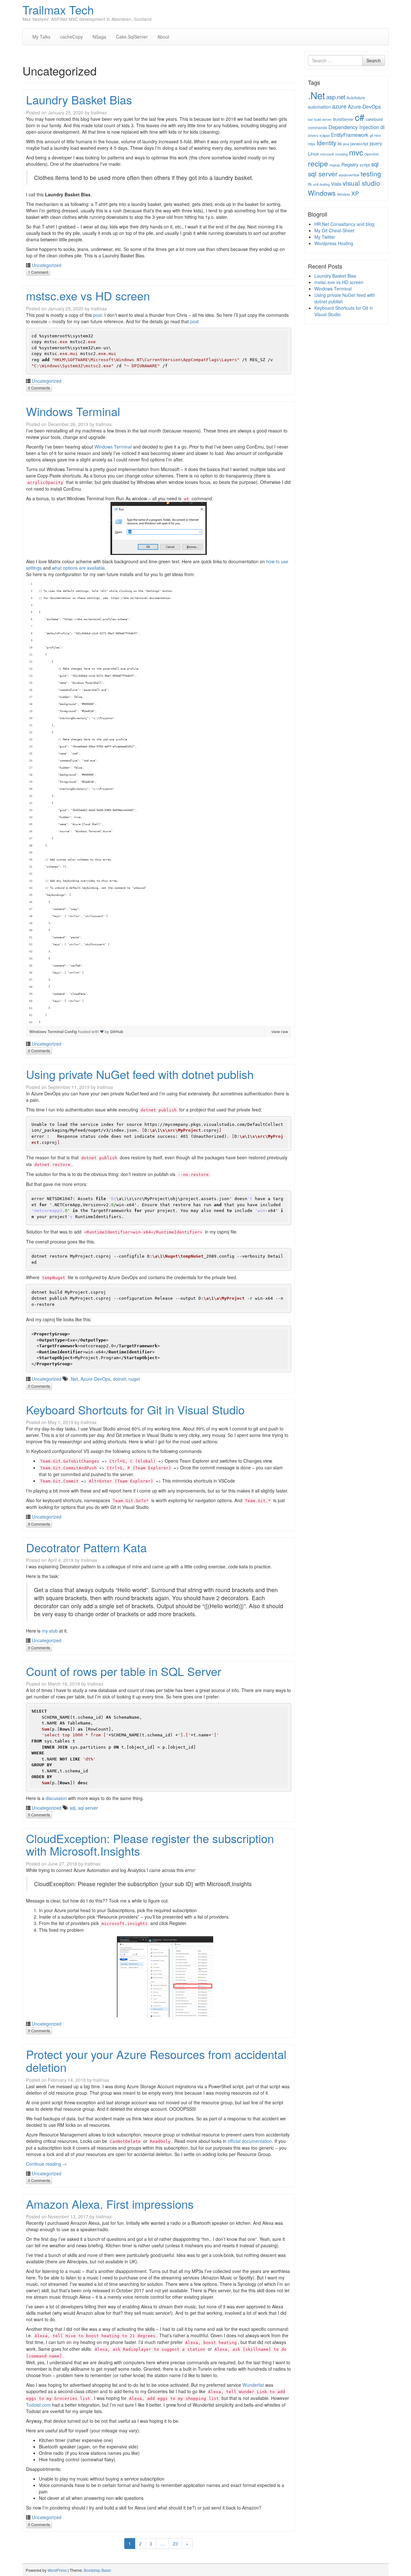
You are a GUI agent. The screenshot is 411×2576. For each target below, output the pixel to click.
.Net (74, 1379)
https (312, 144)
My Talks (41, 37)
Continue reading (46, 2164)
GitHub (117, 1032)
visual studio (361, 183)
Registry (350, 164)
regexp (335, 165)
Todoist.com (38, 2405)
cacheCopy (71, 37)
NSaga (99, 37)
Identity (326, 143)
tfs (310, 184)
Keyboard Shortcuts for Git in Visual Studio (135, 1409)
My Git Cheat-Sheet (334, 230)
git (371, 135)
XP (355, 193)
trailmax (99, 112)
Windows (322, 193)
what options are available (79, 568)
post (97, 315)
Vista (336, 184)
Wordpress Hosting (334, 243)
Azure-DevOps (96, 1379)
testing (371, 174)
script (365, 165)
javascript (359, 143)
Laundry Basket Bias (79, 99)
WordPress (57, 2570)
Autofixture (356, 98)
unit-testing (321, 184)
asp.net (336, 97)
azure (339, 106)
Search (374, 60)
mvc (356, 152)
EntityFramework (350, 135)
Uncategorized (47, 265)
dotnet (119, 1379)
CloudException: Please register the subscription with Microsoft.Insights (150, 1845)
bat (310, 119)
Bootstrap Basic (97, 2570)
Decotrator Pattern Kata (86, 1547)
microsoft (327, 154)
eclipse (325, 135)
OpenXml (372, 154)
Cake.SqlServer (132, 37)
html (378, 135)
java (346, 144)
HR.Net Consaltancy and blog (344, 224)
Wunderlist (253, 2385)
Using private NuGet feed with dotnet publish (140, 1074)
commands (318, 127)
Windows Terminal (73, 411)
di (382, 127)
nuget (134, 1379)
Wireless (344, 194)
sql (73, 1808)
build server (323, 119)
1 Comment (38, 272)
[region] (159, 803)
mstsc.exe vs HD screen (88, 295)
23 (175, 2544)
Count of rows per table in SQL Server (124, 1671)
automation (319, 107)
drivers (313, 135)
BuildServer (343, 119)
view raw (280, 1032)
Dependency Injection (354, 127)
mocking (341, 154)
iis (340, 143)
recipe (318, 163)
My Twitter (325, 237)
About (163, 37)
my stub (50, 1631)
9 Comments (39, 1524)
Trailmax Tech (58, 9)
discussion (56, 1798)
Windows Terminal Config (54, 1032)
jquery (376, 143)
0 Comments (39, 388)
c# (360, 117)
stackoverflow (349, 175)
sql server (88, 1808)
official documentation (250, 2141)
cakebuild (374, 119)
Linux (313, 154)
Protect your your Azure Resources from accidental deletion (156, 2060)
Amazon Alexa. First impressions (110, 2204)
